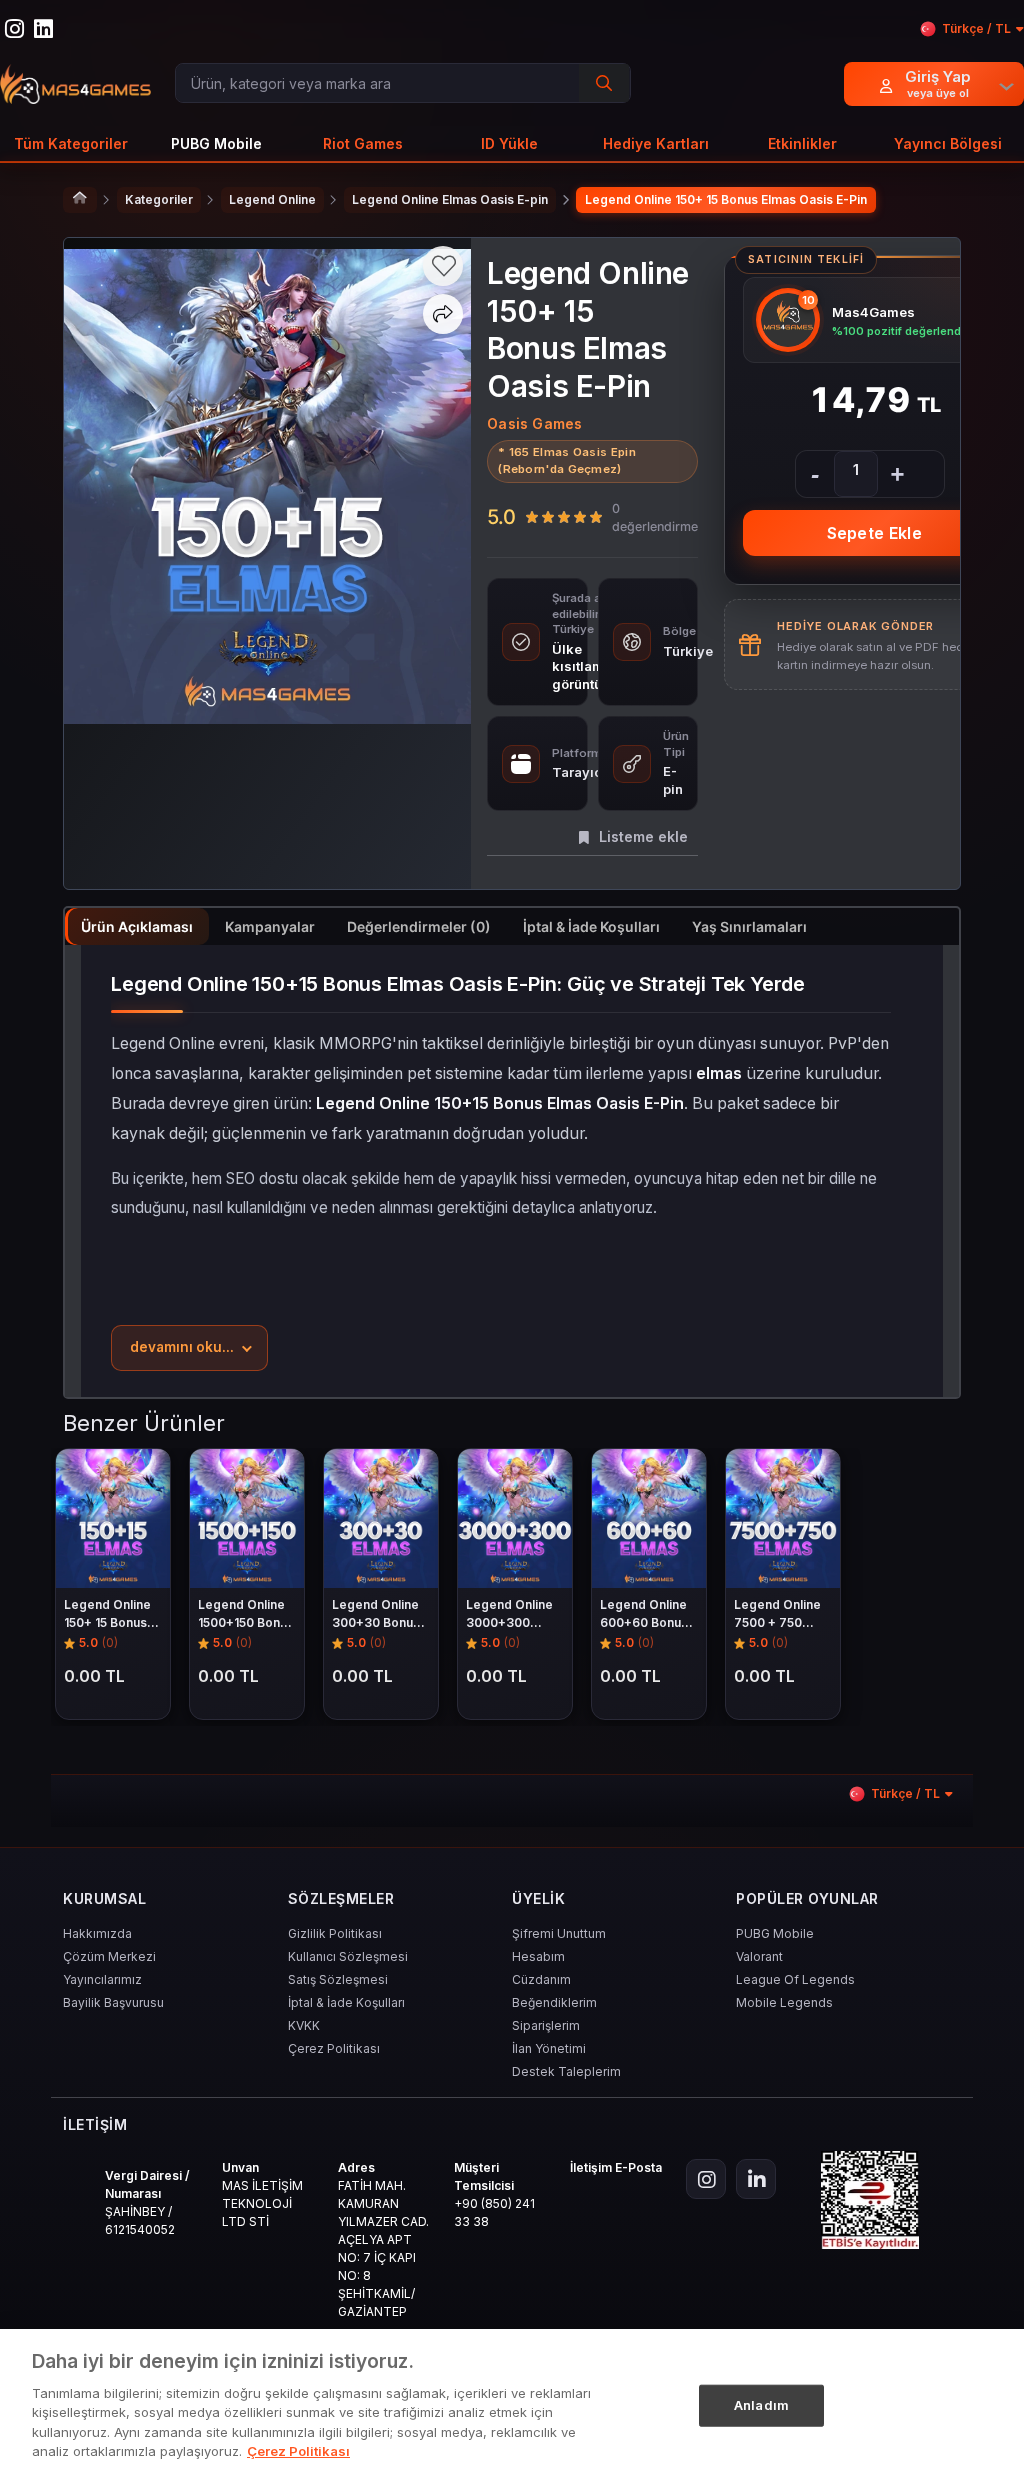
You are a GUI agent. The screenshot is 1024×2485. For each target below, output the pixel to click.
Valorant (759, 1956)
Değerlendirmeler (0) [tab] (419, 926)
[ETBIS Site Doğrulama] (870, 2200)
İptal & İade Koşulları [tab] (591, 926)
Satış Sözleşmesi (338, 1979)
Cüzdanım (541, 1979)
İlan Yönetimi (549, 2048)
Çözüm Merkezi (109, 1956)
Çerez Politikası (334, 2048)
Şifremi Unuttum (559, 1933)
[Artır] (897, 474)
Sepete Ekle (874, 533)
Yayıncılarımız (102, 1979)
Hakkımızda (97, 1933)
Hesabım (538, 1956)
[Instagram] (706, 2179)
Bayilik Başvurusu (113, 2002)
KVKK (304, 2025)
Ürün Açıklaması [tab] (137, 926)
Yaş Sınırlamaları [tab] (749, 926)
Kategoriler (159, 199)
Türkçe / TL (976, 28)
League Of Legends (795, 1979)
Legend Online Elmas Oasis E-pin (450, 199)
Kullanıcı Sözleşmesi (348, 1956)
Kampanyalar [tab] (270, 926)
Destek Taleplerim (566, 2071)
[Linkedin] (756, 2179)
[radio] (532, 517)
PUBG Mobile (775, 1933)
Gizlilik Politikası (335, 1933)
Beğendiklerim (554, 2002)
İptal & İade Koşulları (346, 2002)
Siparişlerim (546, 2025)
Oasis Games (534, 423)
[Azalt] (815, 474)
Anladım (761, 2405)
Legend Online (272, 199)
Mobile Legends (784, 2002)
